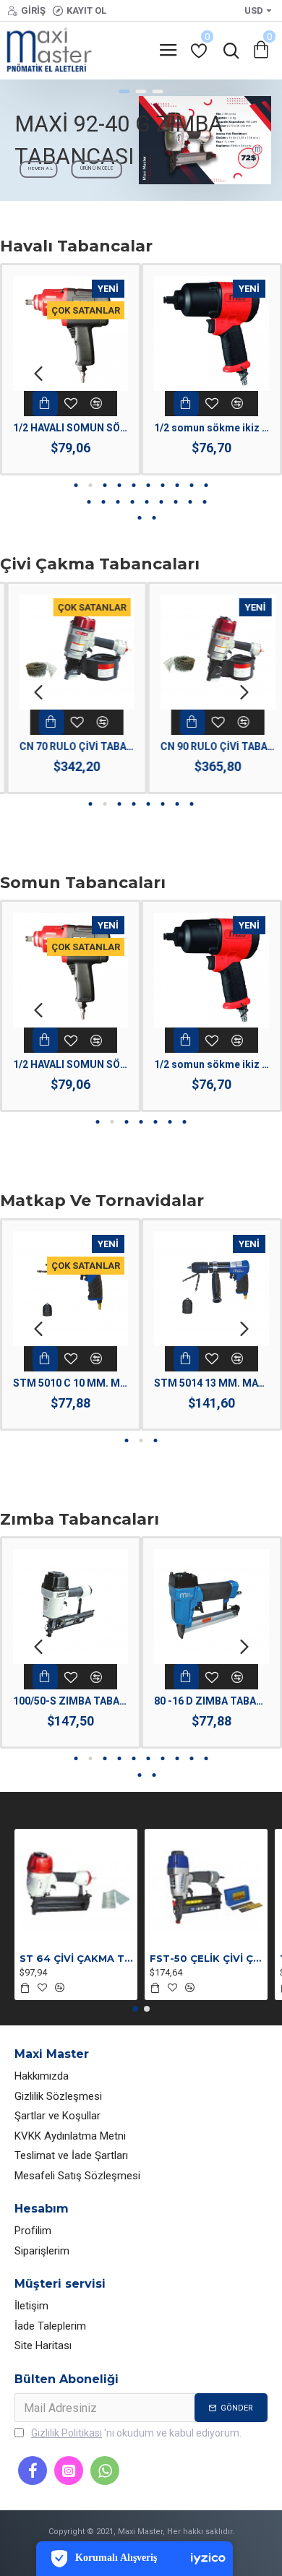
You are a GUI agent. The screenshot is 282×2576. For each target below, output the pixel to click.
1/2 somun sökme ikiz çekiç (211, 428)
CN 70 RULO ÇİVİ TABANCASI (70, 746)
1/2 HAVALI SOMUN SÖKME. (70, 428)
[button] (38, 373)
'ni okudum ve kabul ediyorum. (136, 2433)
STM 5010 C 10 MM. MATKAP (70, 1383)
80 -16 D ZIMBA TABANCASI (211, 1701)
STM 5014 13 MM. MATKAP (211, 1383)
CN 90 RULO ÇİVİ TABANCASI (211, 746)
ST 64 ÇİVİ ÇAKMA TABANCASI (76, 1958)
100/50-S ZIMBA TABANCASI (70, 1701)
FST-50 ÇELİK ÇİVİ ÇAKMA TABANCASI (206, 1958)
